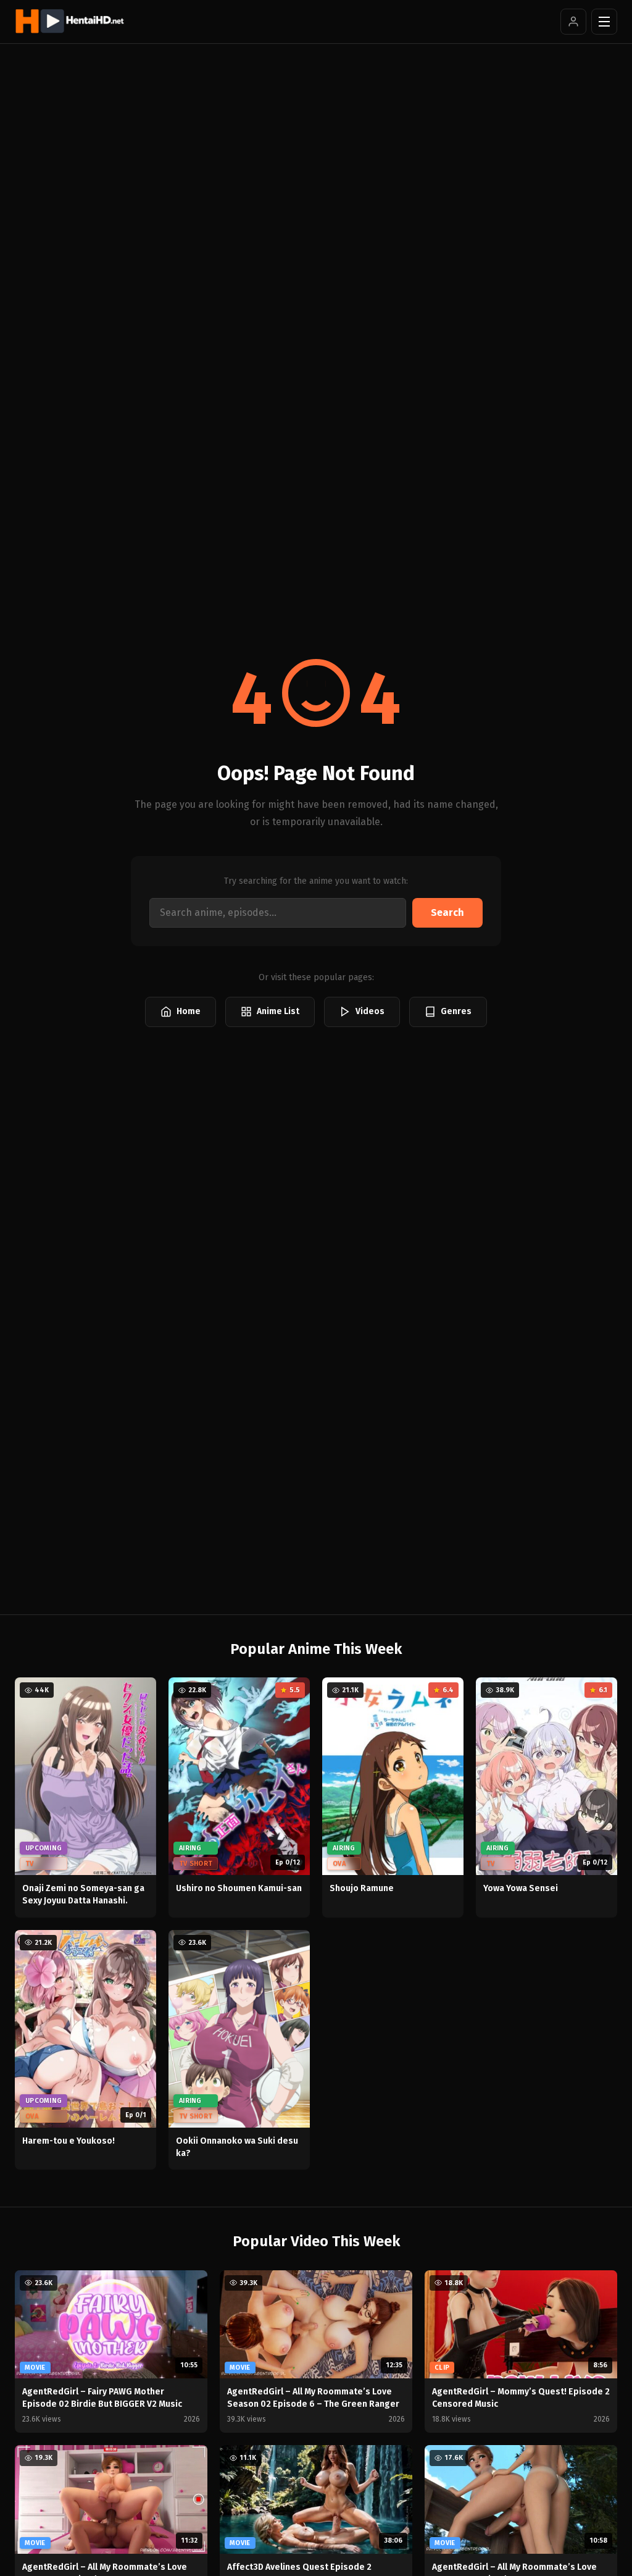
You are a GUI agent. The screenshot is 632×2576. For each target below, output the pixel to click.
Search (447, 913)
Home (189, 1011)
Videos (370, 1011)
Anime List (278, 1011)
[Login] (573, 22)
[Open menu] (604, 22)
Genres (456, 1011)
